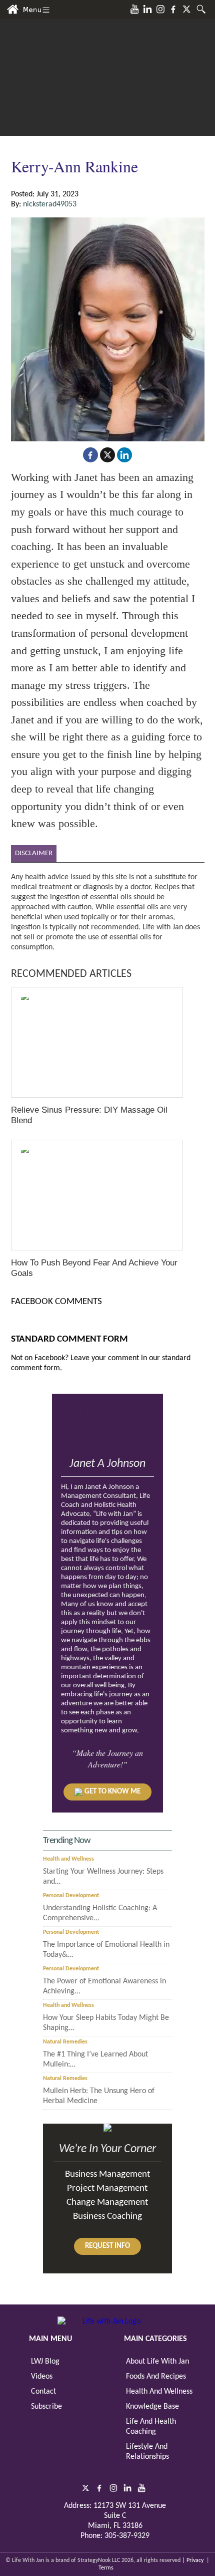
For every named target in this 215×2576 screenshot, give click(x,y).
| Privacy (193, 2560)
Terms (106, 2568)
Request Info (107, 2246)
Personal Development (71, 1896)
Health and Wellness (68, 1859)
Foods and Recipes (156, 2377)
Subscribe (46, 2407)
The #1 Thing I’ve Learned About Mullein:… (95, 2059)
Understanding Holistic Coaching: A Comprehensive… (100, 1913)
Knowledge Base (152, 2407)
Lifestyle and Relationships (147, 2452)
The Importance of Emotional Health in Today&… (106, 1950)
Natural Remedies (65, 2042)
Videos (42, 2377)
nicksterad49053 (50, 204)
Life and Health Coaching (151, 2427)
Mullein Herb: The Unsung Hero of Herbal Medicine (99, 2096)
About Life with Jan (157, 2362)
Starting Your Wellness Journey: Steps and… (103, 1877)
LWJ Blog (45, 2362)
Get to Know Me (112, 1792)
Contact (43, 2392)
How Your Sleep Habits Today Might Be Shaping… (106, 2023)
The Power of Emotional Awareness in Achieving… (104, 1986)
